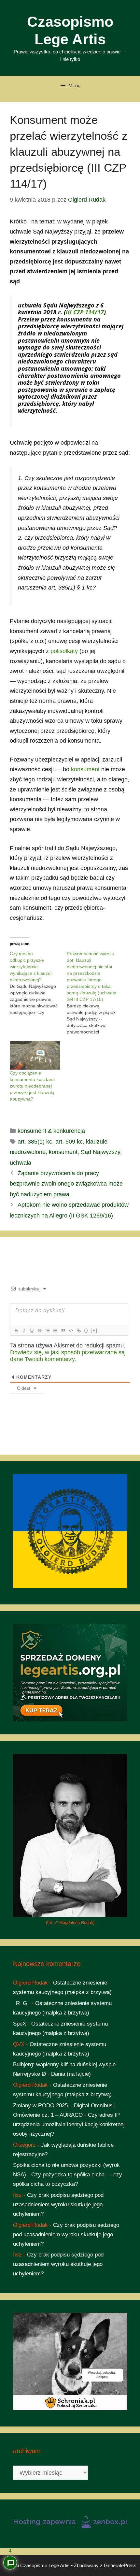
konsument (85, 769)
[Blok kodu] (71, 1331)
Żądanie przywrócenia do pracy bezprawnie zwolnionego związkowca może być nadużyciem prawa (66, 1184)
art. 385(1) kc (35, 1142)
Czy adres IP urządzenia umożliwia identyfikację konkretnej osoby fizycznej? (69, 2124)
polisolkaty (64, 651)
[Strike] (39, 1331)
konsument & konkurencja (51, 1131)
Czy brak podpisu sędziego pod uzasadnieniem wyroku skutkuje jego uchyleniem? (58, 2205)
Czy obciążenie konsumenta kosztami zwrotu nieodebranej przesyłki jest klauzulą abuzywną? (32, 1086)
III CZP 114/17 (85, 312)
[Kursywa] (24, 1331)
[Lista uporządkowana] (47, 1331)
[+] (94, 1330)
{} (86, 1330)
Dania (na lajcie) (71, 2074)
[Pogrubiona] (16, 1331)
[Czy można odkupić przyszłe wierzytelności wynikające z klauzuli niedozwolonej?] (38, 983)
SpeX (20, 2024)
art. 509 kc (69, 1142)
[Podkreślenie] (32, 1331)
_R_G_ (21, 2003)
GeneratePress (120, 2565)
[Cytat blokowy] (63, 1331)
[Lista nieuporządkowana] (55, 1331)
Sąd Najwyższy (100, 1152)
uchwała (21, 1163)
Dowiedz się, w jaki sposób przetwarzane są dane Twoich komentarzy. (67, 1356)
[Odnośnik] (78, 1331)
